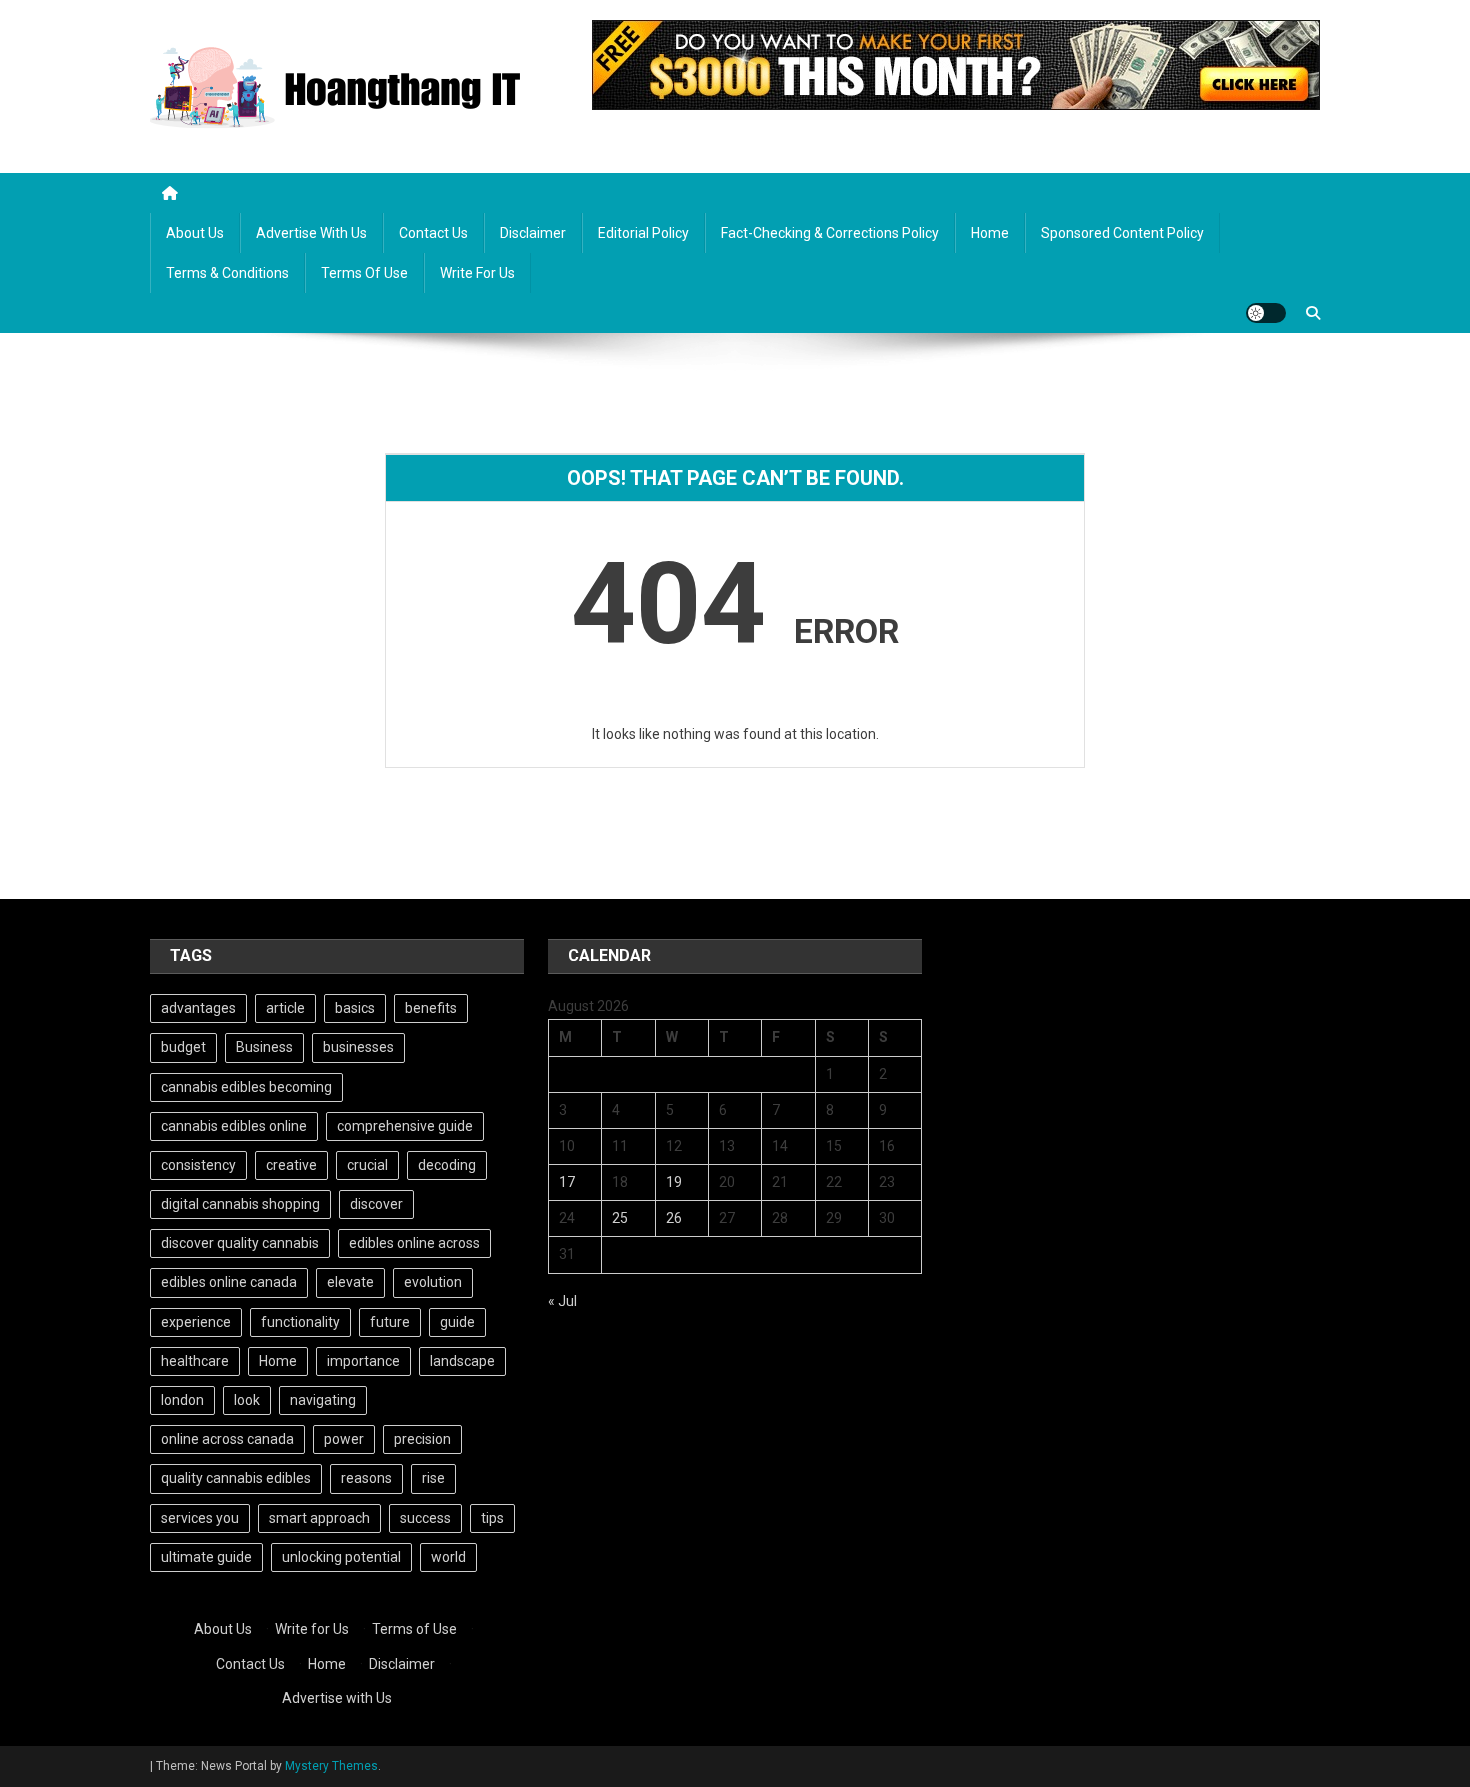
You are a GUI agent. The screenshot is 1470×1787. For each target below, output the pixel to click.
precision (422, 1439)
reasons (366, 1478)
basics (355, 1008)
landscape (462, 1361)
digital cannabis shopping (240, 1204)
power (344, 1439)
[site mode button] (1266, 313)
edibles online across (414, 1243)
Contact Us (433, 233)
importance (363, 1361)
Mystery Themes (331, 1766)
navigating (323, 1400)
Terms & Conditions (227, 273)
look (247, 1400)
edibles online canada (229, 1282)
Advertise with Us (311, 233)
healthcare (195, 1361)
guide (457, 1322)
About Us (195, 233)
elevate (350, 1282)
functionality (300, 1322)
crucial (367, 1165)
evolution (433, 1282)
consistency (198, 1165)
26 (674, 1218)
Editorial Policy (643, 233)
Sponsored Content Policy (1122, 233)
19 (674, 1182)
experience (196, 1322)
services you (200, 1518)
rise (433, 1478)
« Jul (562, 1301)
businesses (358, 1047)
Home (990, 233)
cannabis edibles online (234, 1126)
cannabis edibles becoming (246, 1087)
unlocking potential (341, 1557)
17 (567, 1182)
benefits (431, 1008)
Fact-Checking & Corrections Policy (830, 233)
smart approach (319, 1518)
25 (620, 1218)
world (448, 1557)
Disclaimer (533, 233)
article (285, 1008)
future (390, 1322)
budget (183, 1047)
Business (264, 1047)
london (182, 1400)
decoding (447, 1165)
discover (376, 1204)
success (425, 1518)
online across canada (227, 1439)
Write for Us (477, 273)
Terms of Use (364, 273)
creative (291, 1165)
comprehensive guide (405, 1126)
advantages (198, 1008)
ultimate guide (206, 1557)
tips (492, 1518)
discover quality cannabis (240, 1243)
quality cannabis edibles (236, 1478)
